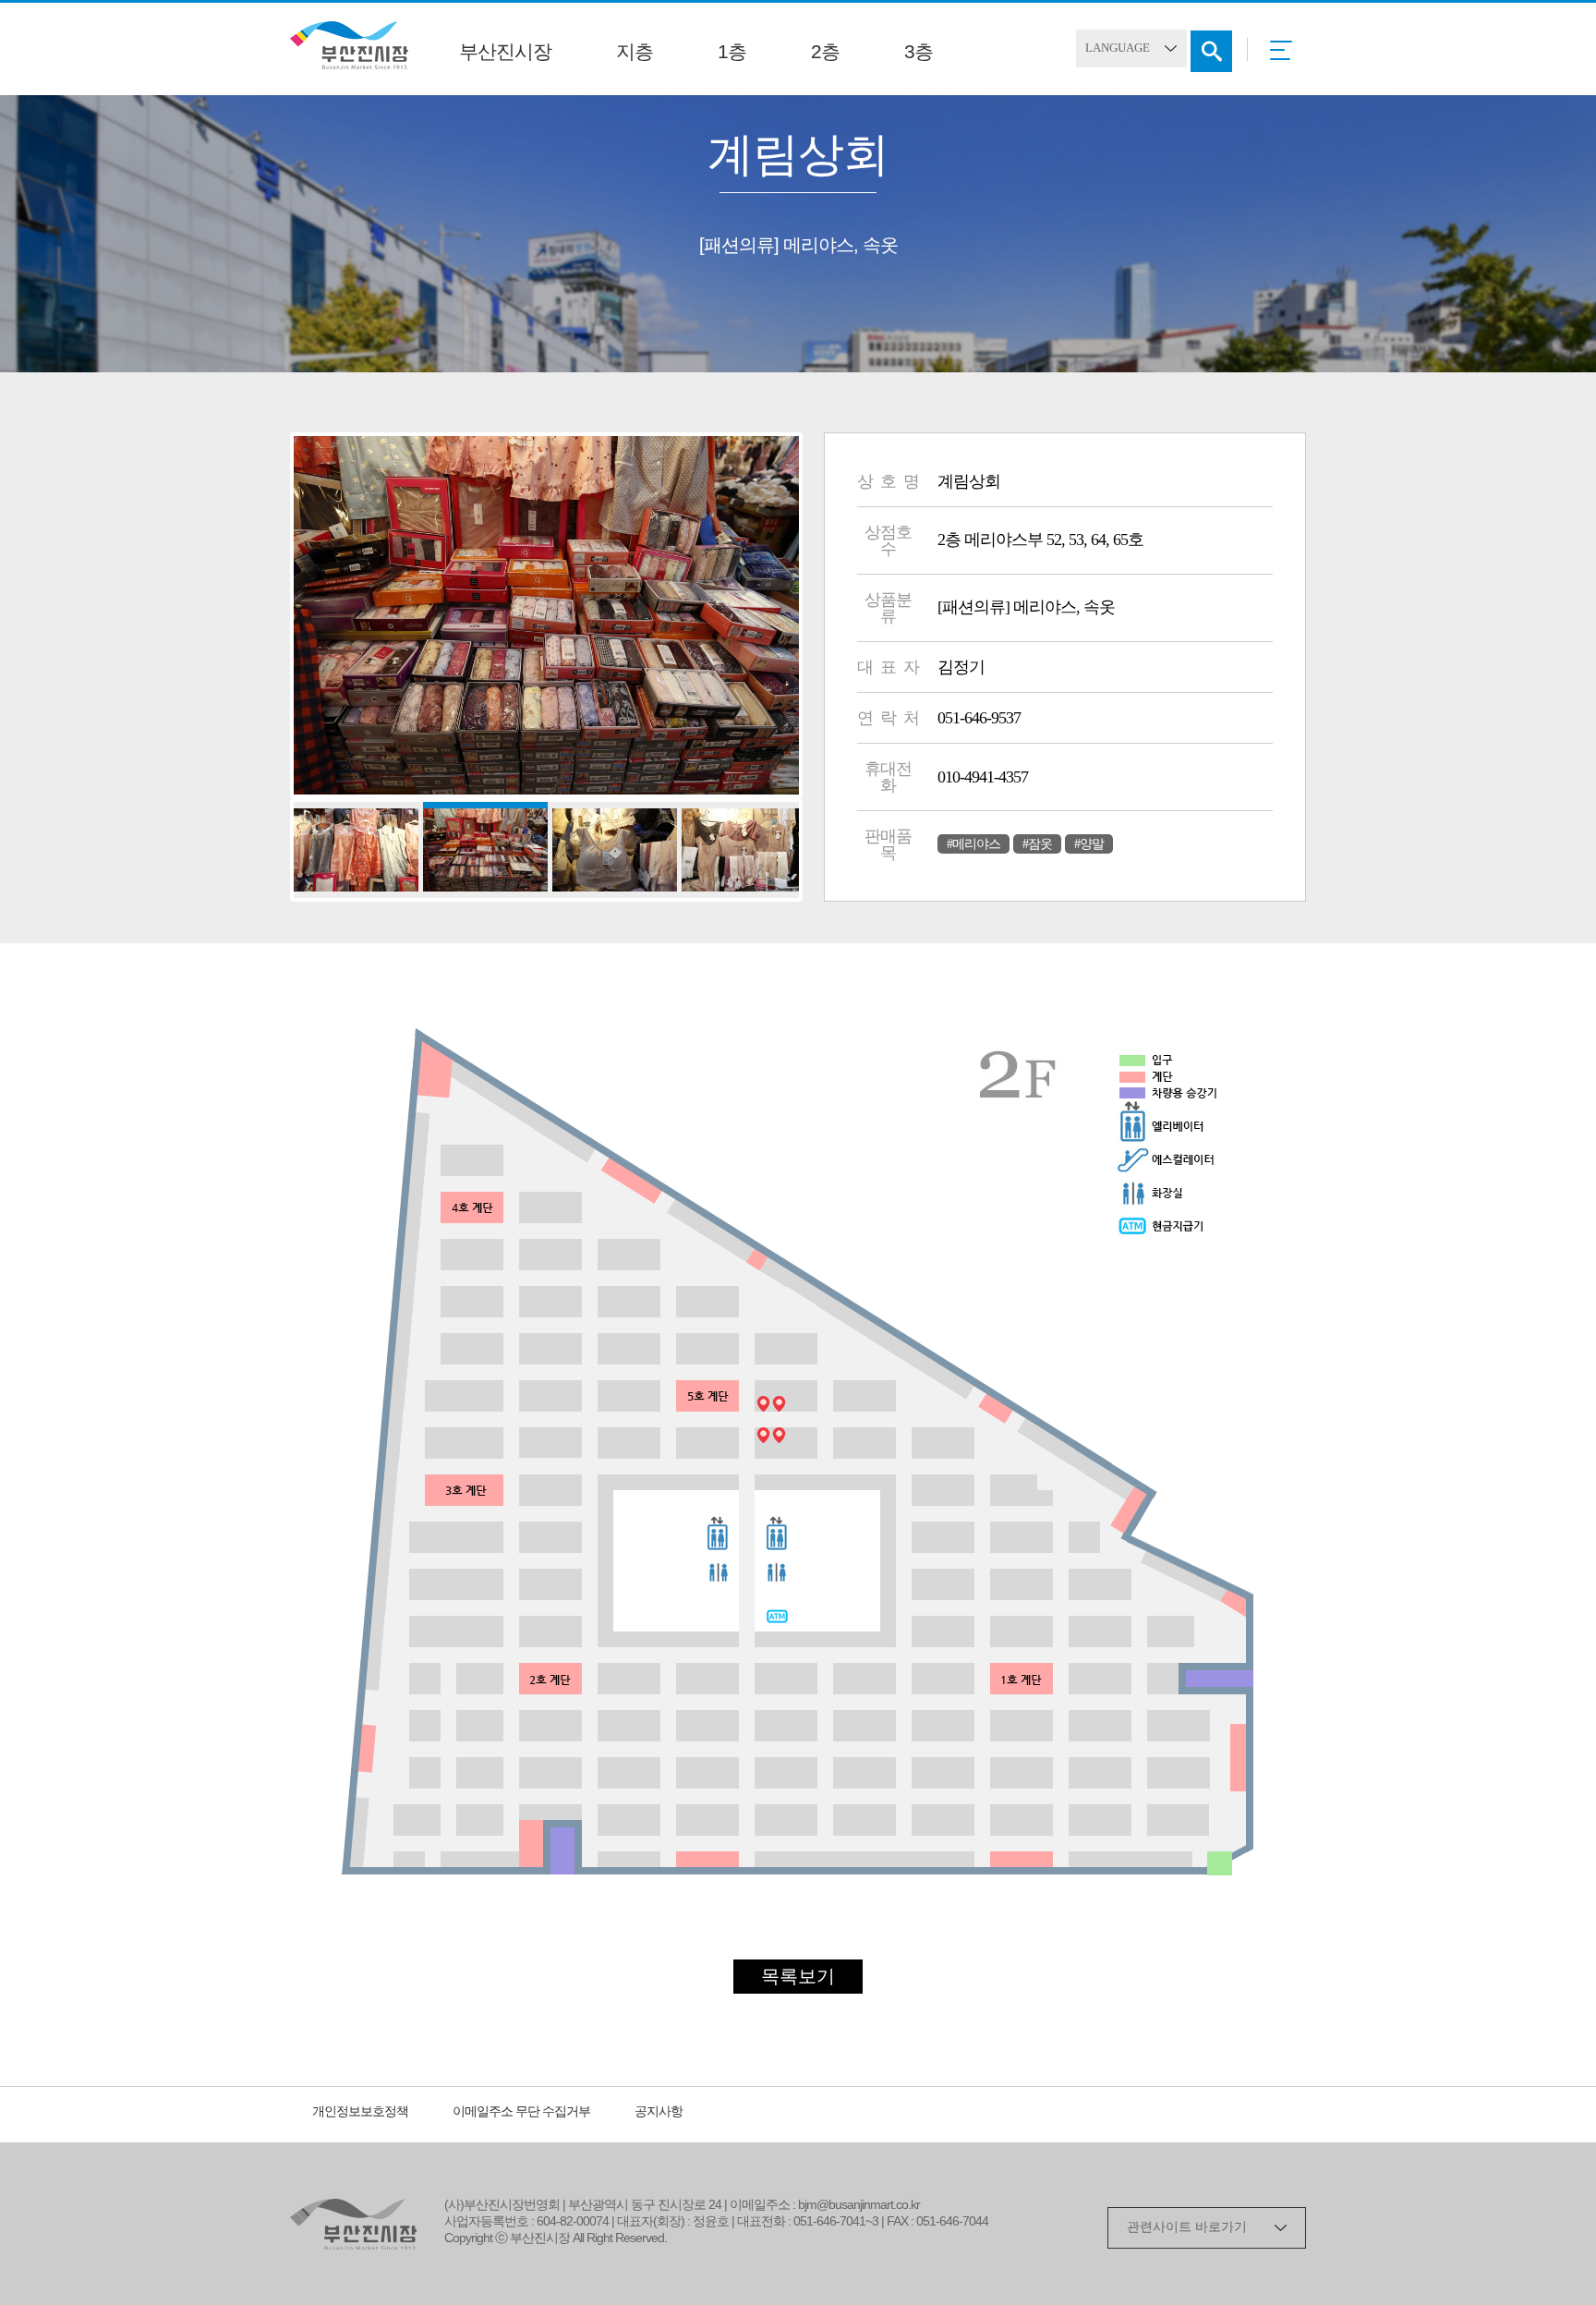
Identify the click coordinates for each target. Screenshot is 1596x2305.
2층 (825, 53)
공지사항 (659, 2112)
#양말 (1089, 844)
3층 (919, 53)
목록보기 (798, 1977)
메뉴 (1286, 56)
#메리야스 (973, 844)
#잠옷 (1037, 844)
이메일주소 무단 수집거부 (521, 2112)
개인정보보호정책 (360, 2112)
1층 (732, 53)
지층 (635, 53)
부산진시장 (505, 53)
